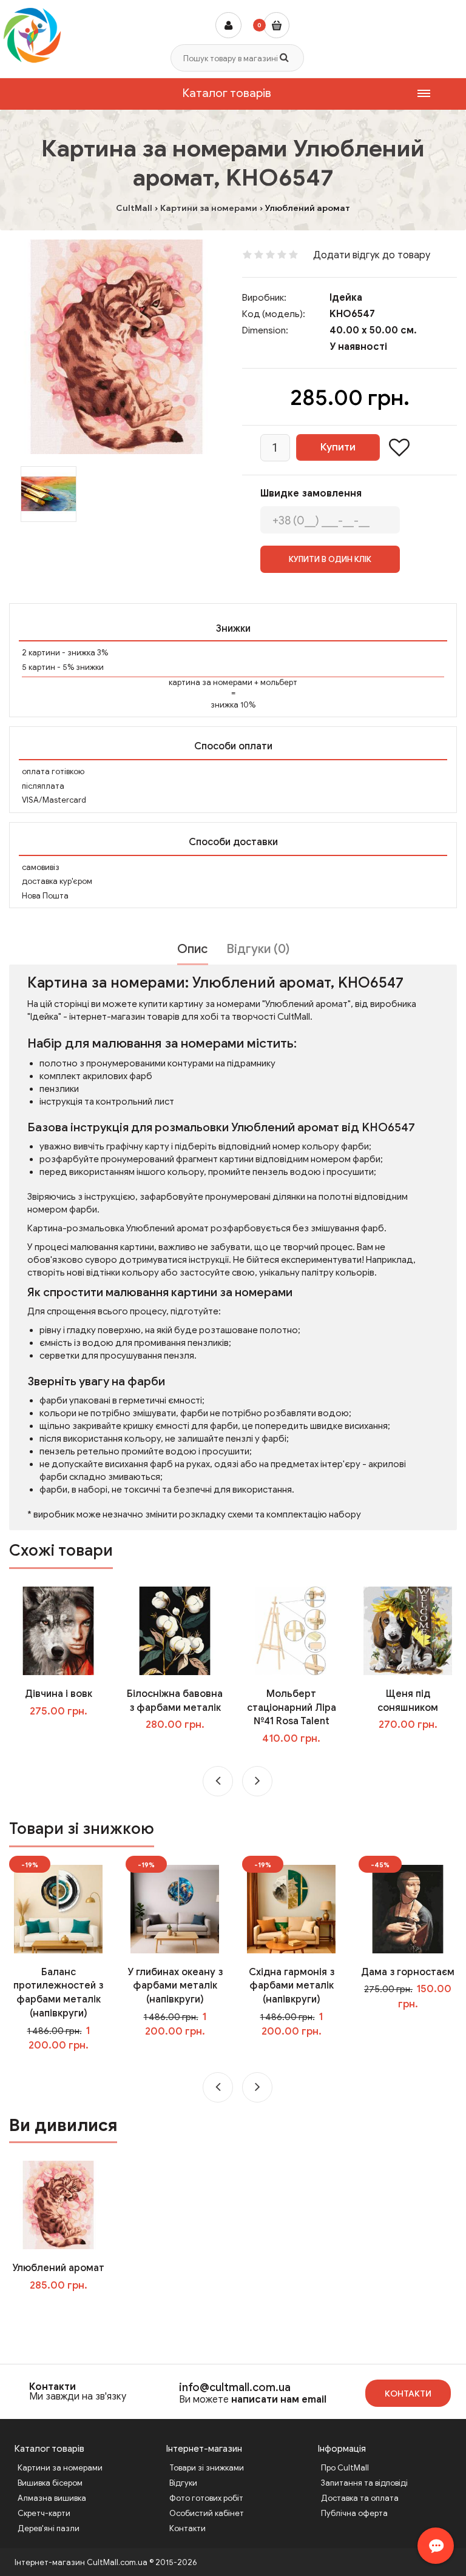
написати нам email (279, 2400)
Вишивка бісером (50, 2483)
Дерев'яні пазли (49, 2528)
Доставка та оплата (360, 2498)
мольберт (279, 682)
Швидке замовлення (311, 493)
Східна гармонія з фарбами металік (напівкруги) (292, 1986)
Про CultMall (345, 2468)
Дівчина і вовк (59, 1694)
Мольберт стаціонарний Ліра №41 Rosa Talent (292, 1708)
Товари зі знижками (207, 2468)
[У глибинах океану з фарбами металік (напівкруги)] (175, 1909)
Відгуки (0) (258, 949)
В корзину (67, 2310)
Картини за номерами (60, 2468)
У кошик (67, 1736)
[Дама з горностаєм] (408, 1909)
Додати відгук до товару (372, 255)
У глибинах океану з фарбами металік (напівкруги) (175, 1986)
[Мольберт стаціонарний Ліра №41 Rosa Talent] (291, 1630)
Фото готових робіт (206, 2498)
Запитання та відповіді (364, 2483)
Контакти (52, 2387)
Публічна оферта (354, 2513)
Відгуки (183, 2483)
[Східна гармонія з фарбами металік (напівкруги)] (291, 1909)
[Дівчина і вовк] (58, 1630)
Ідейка (346, 298)
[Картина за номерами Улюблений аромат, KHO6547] (116, 347)
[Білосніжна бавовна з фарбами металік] (175, 1630)
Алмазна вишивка (52, 2498)
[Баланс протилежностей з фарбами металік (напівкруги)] (58, 1909)
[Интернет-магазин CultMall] (32, 35)
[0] (276, 25)
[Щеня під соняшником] (408, 1630)
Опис (193, 949)
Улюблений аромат (58, 2268)
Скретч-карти (44, 2513)
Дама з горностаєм (408, 1972)
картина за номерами (211, 682)
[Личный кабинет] (228, 25)
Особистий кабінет (207, 2513)
